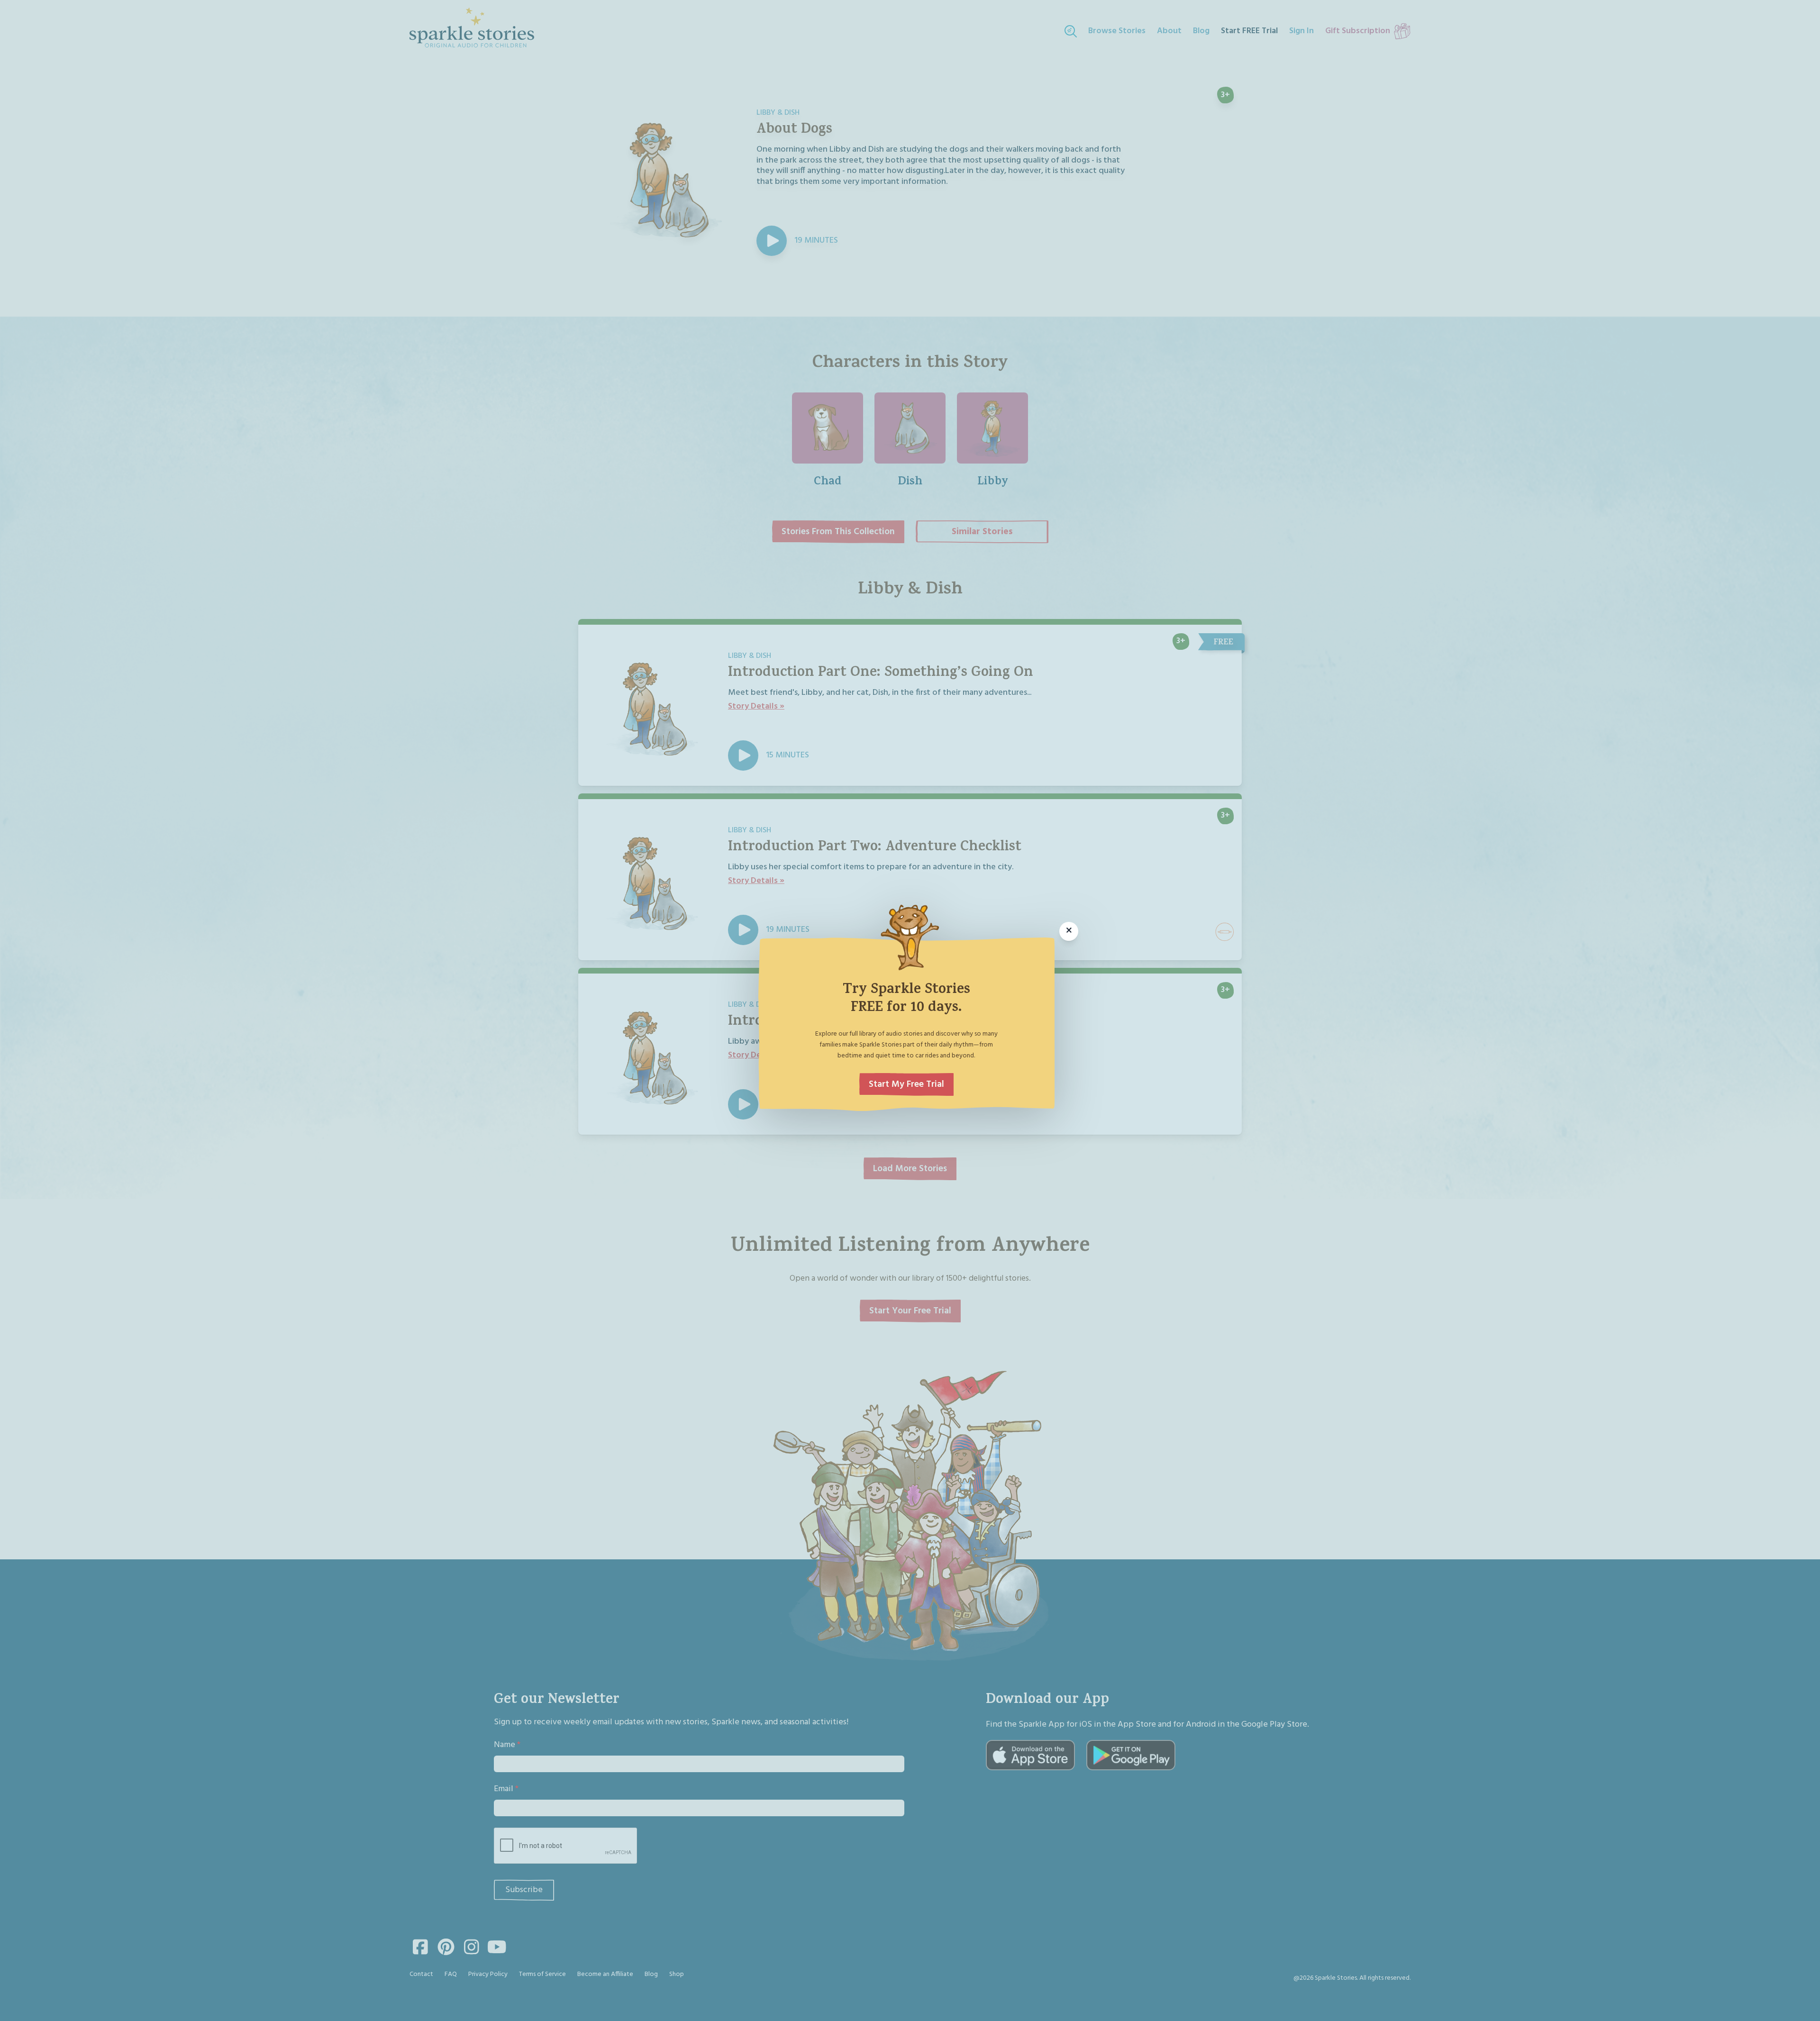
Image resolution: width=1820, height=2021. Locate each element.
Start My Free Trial (906, 1084)
